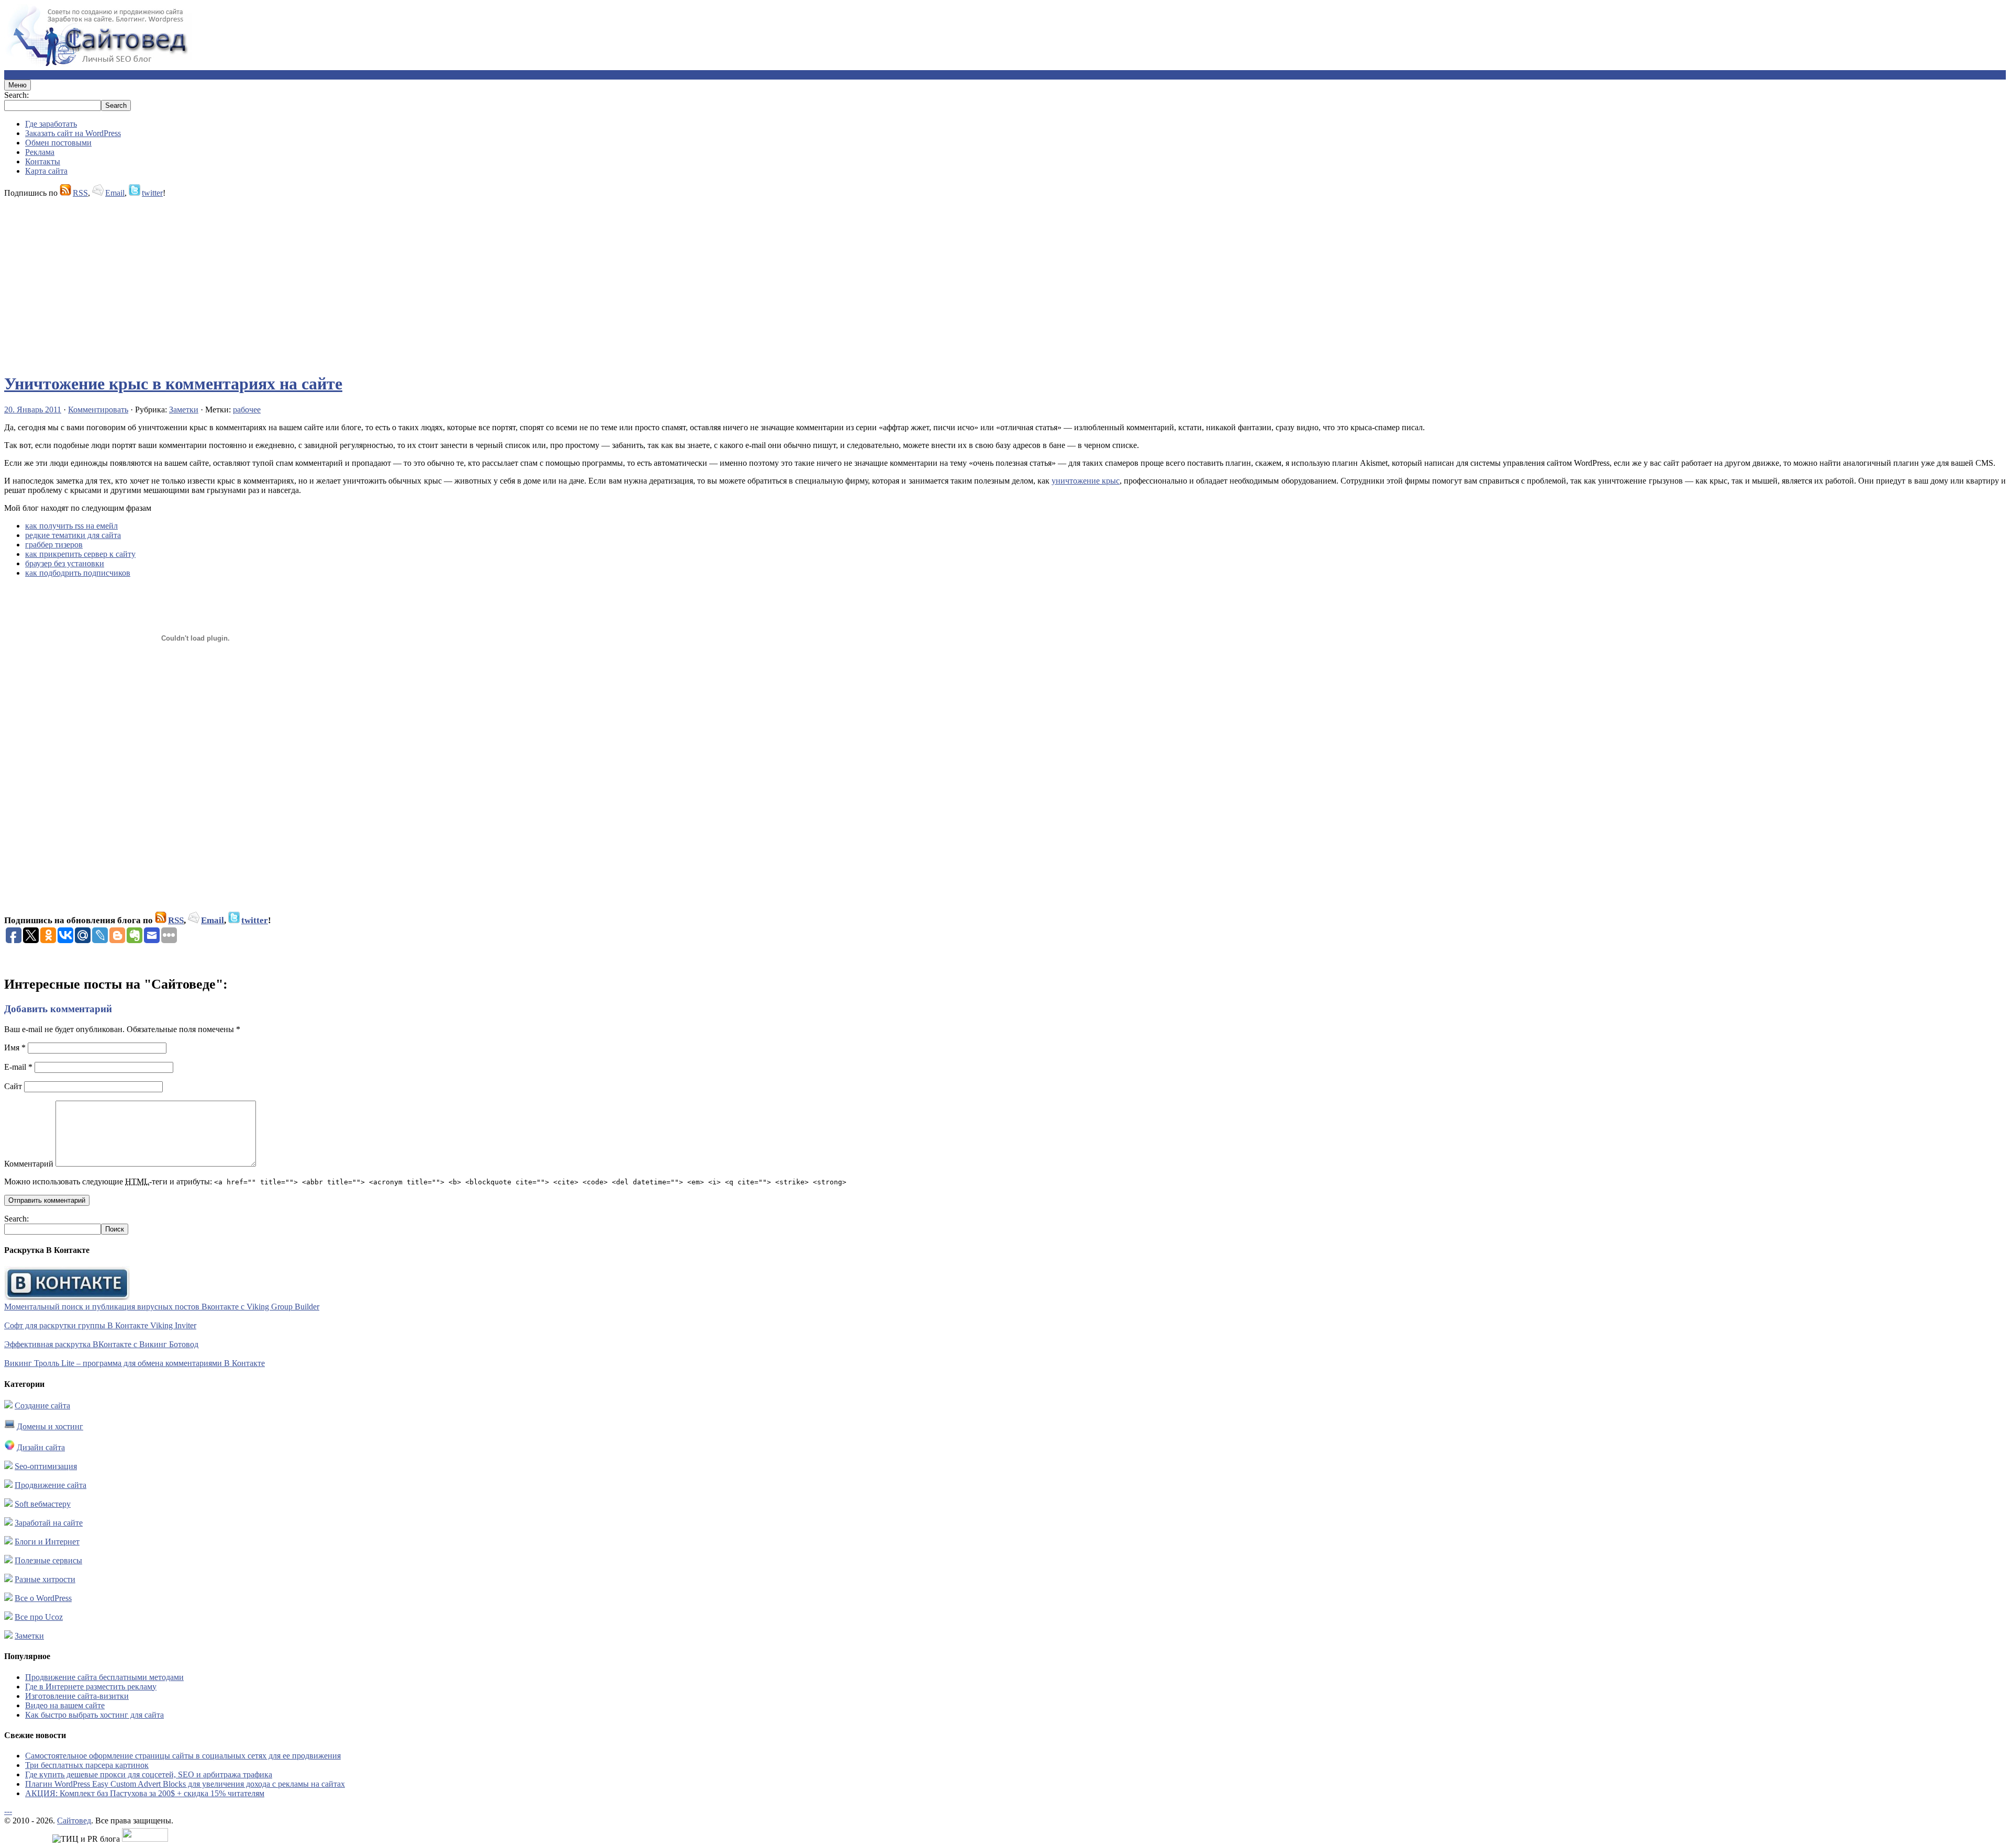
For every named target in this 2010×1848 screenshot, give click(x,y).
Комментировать (98, 410)
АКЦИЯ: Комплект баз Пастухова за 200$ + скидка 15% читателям (145, 1793)
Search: (16, 95)
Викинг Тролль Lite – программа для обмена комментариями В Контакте (135, 1363)
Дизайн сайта (41, 1447)
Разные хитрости (45, 1579)
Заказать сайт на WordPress (73, 133)
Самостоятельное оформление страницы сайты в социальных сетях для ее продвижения (183, 1756)
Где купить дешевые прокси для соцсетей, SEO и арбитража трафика (149, 1774)
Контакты (43, 161)
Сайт (13, 1086)
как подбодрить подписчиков (78, 573)
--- (8, 1811)
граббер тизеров (54, 545)
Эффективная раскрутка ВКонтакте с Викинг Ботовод (101, 1344)
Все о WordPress (43, 1598)
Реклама (40, 152)
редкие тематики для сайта (73, 535)
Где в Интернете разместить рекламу (91, 1687)
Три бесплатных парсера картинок (87, 1765)
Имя (15, 1048)
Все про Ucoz (39, 1617)
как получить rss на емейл (71, 526)
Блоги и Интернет (47, 1542)
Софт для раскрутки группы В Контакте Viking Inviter (100, 1325)
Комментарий (29, 1164)
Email (115, 193)
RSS (80, 193)
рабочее (247, 410)
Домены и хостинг (50, 1426)
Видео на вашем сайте (65, 1705)
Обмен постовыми (58, 143)
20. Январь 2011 (33, 410)
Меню (18, 85)
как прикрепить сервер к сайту (80, 554)
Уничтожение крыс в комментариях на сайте (173, 384)
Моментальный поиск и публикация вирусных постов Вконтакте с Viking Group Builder (162, 1307)
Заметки (184, 410)
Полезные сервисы (48, 1560)
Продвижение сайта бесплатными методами (104, 1677)
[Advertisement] (318, 281)
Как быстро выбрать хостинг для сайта (94, 1715)
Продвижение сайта (51, 1485)
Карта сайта (46, 171)
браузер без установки (65, 563)
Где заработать (51, 124)
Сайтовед (74, 1821)
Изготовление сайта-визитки (77, 1696)
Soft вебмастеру (43, 1504)
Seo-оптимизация (46, 1466)
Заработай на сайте (49, 1523)
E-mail (18, 1067)
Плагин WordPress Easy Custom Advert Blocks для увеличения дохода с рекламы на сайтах (185, 1784)
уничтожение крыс (1086, 481)
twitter (152, 193)
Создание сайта (42, 1405)
